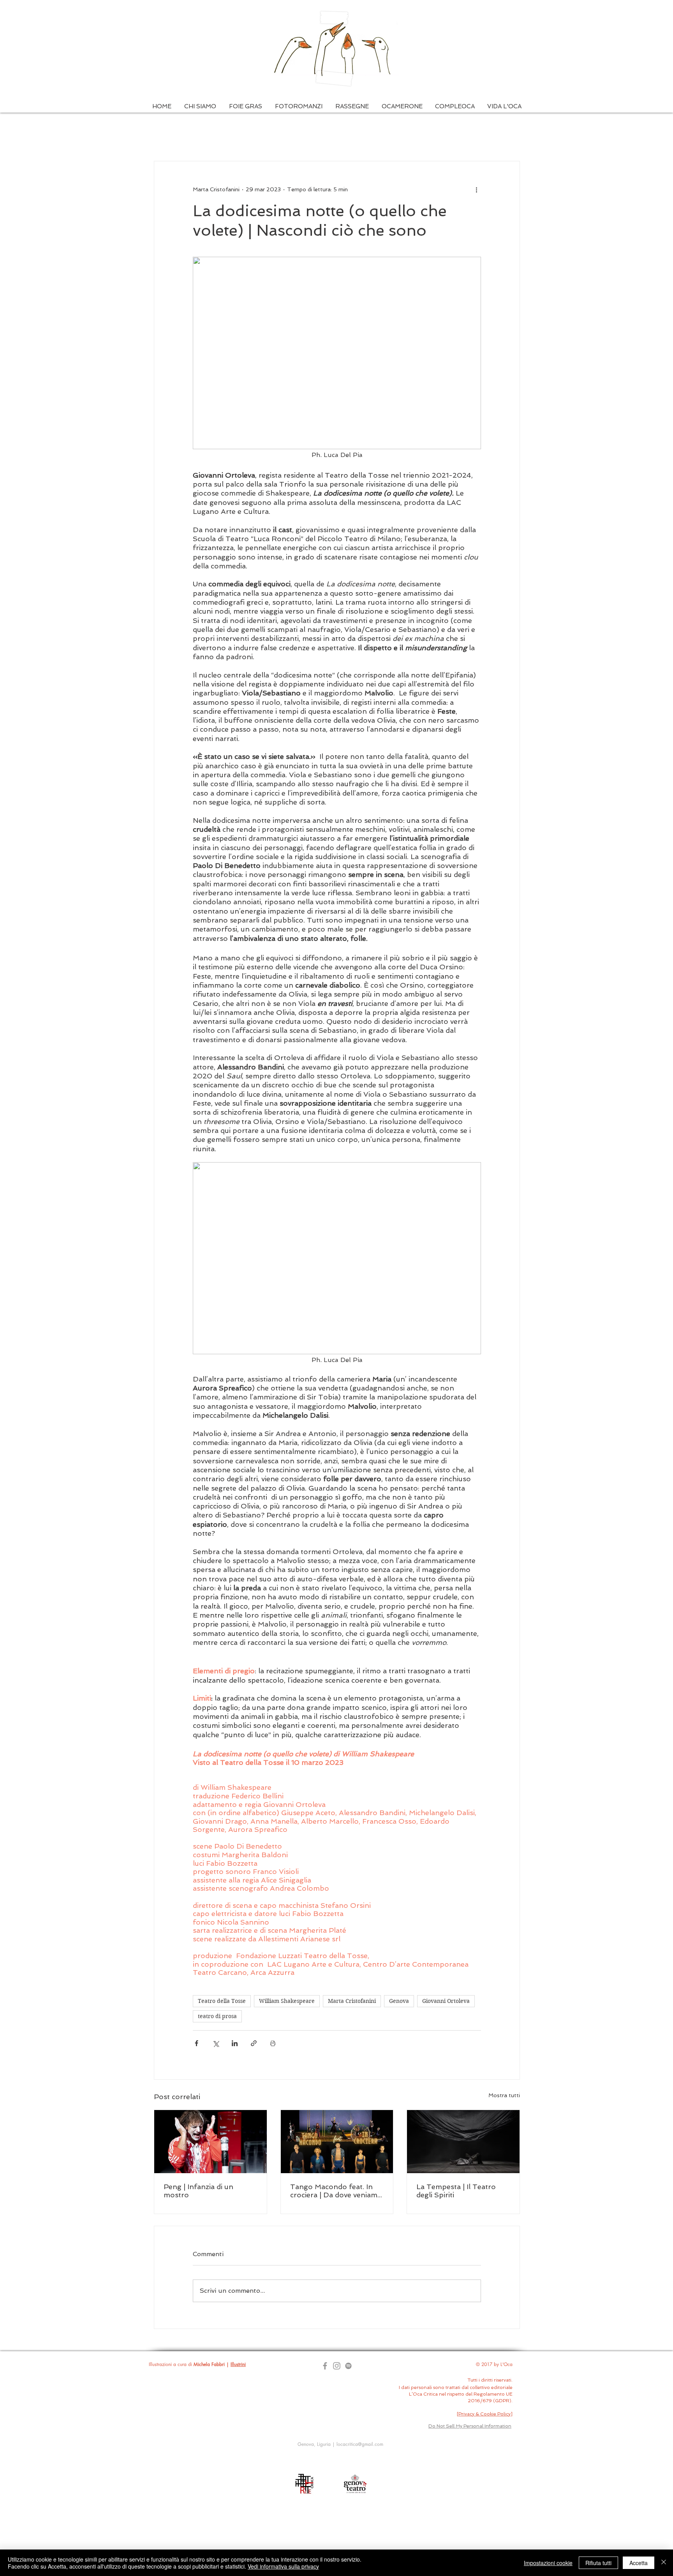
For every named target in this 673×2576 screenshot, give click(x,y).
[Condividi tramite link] (254, 2043)
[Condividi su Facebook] (196, 2043)
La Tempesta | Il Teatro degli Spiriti (456, 2191)
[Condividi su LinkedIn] (235, 2043)
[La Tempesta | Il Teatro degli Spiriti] (463, 2142)
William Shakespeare (287, 2001)
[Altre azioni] (476, 189)
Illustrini (238, 2364)
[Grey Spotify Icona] (348, 2366)
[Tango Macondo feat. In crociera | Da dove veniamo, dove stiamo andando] (337, 2142)
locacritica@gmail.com (360, 2444)
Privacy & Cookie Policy (484, 2414)
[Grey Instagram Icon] (337, 2366)
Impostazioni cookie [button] (548, 2563)
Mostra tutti (504, 2095)
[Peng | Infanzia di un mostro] (211, 2142)
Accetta (639, 2563)
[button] (200, 107)
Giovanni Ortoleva (446, 2001)
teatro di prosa (217, 2016)
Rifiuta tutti (598, 2563)
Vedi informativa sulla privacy (283, 2566)
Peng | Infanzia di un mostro (198, 2191)
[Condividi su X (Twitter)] (216, 2043)
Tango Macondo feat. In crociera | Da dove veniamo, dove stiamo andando (337, 2191)
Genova (399, 2001)
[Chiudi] (664, 2563)
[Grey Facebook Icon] (325, 2366)
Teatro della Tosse (222, 2001)
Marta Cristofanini (352, 2001)
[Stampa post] (273, 2043)
